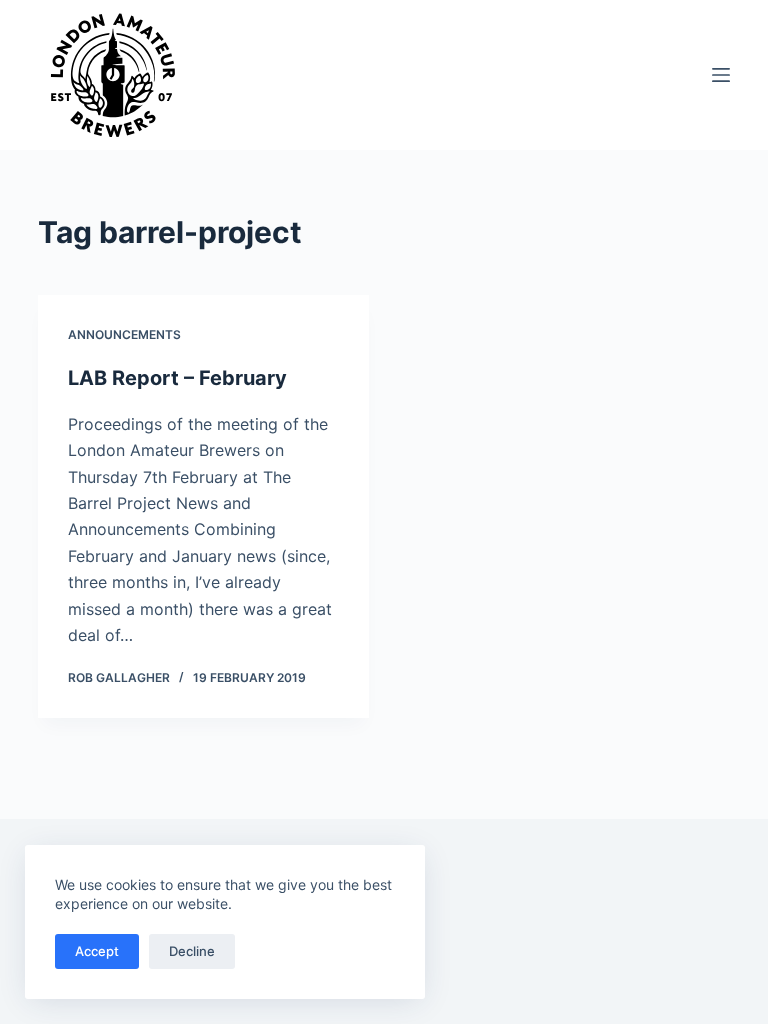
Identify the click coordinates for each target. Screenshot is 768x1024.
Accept (97, 951)
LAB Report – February (177, 378)
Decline (192, 951)
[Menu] (721, 75)
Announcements (124, 334)
